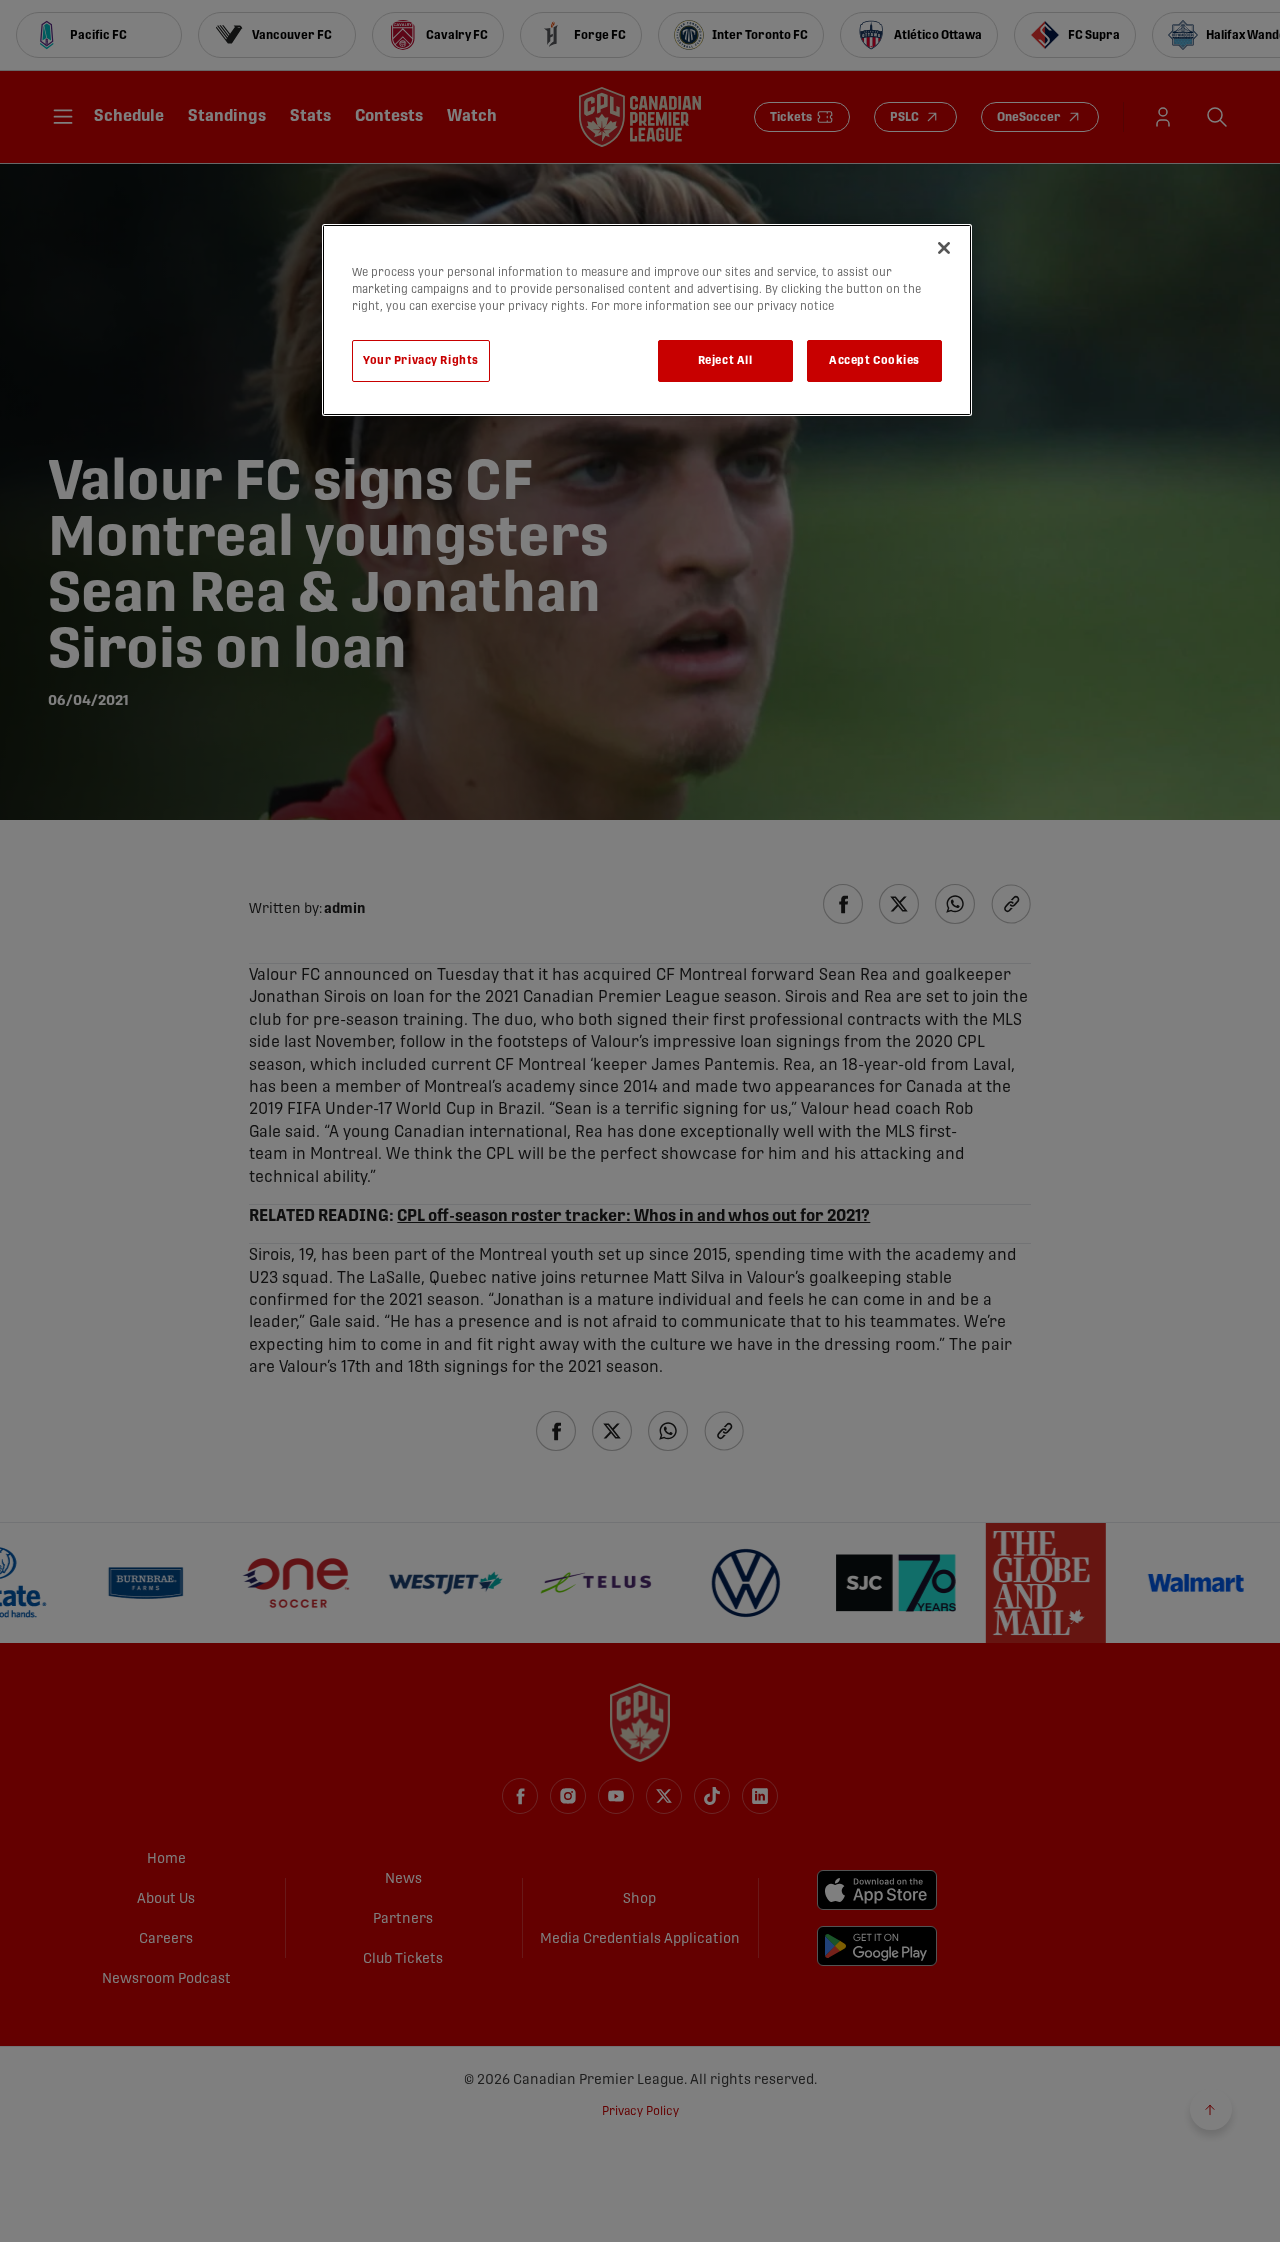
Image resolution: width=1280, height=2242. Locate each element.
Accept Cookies (874, 360)
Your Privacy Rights (421, 360)
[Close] (944, 248)
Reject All (725, 360)
